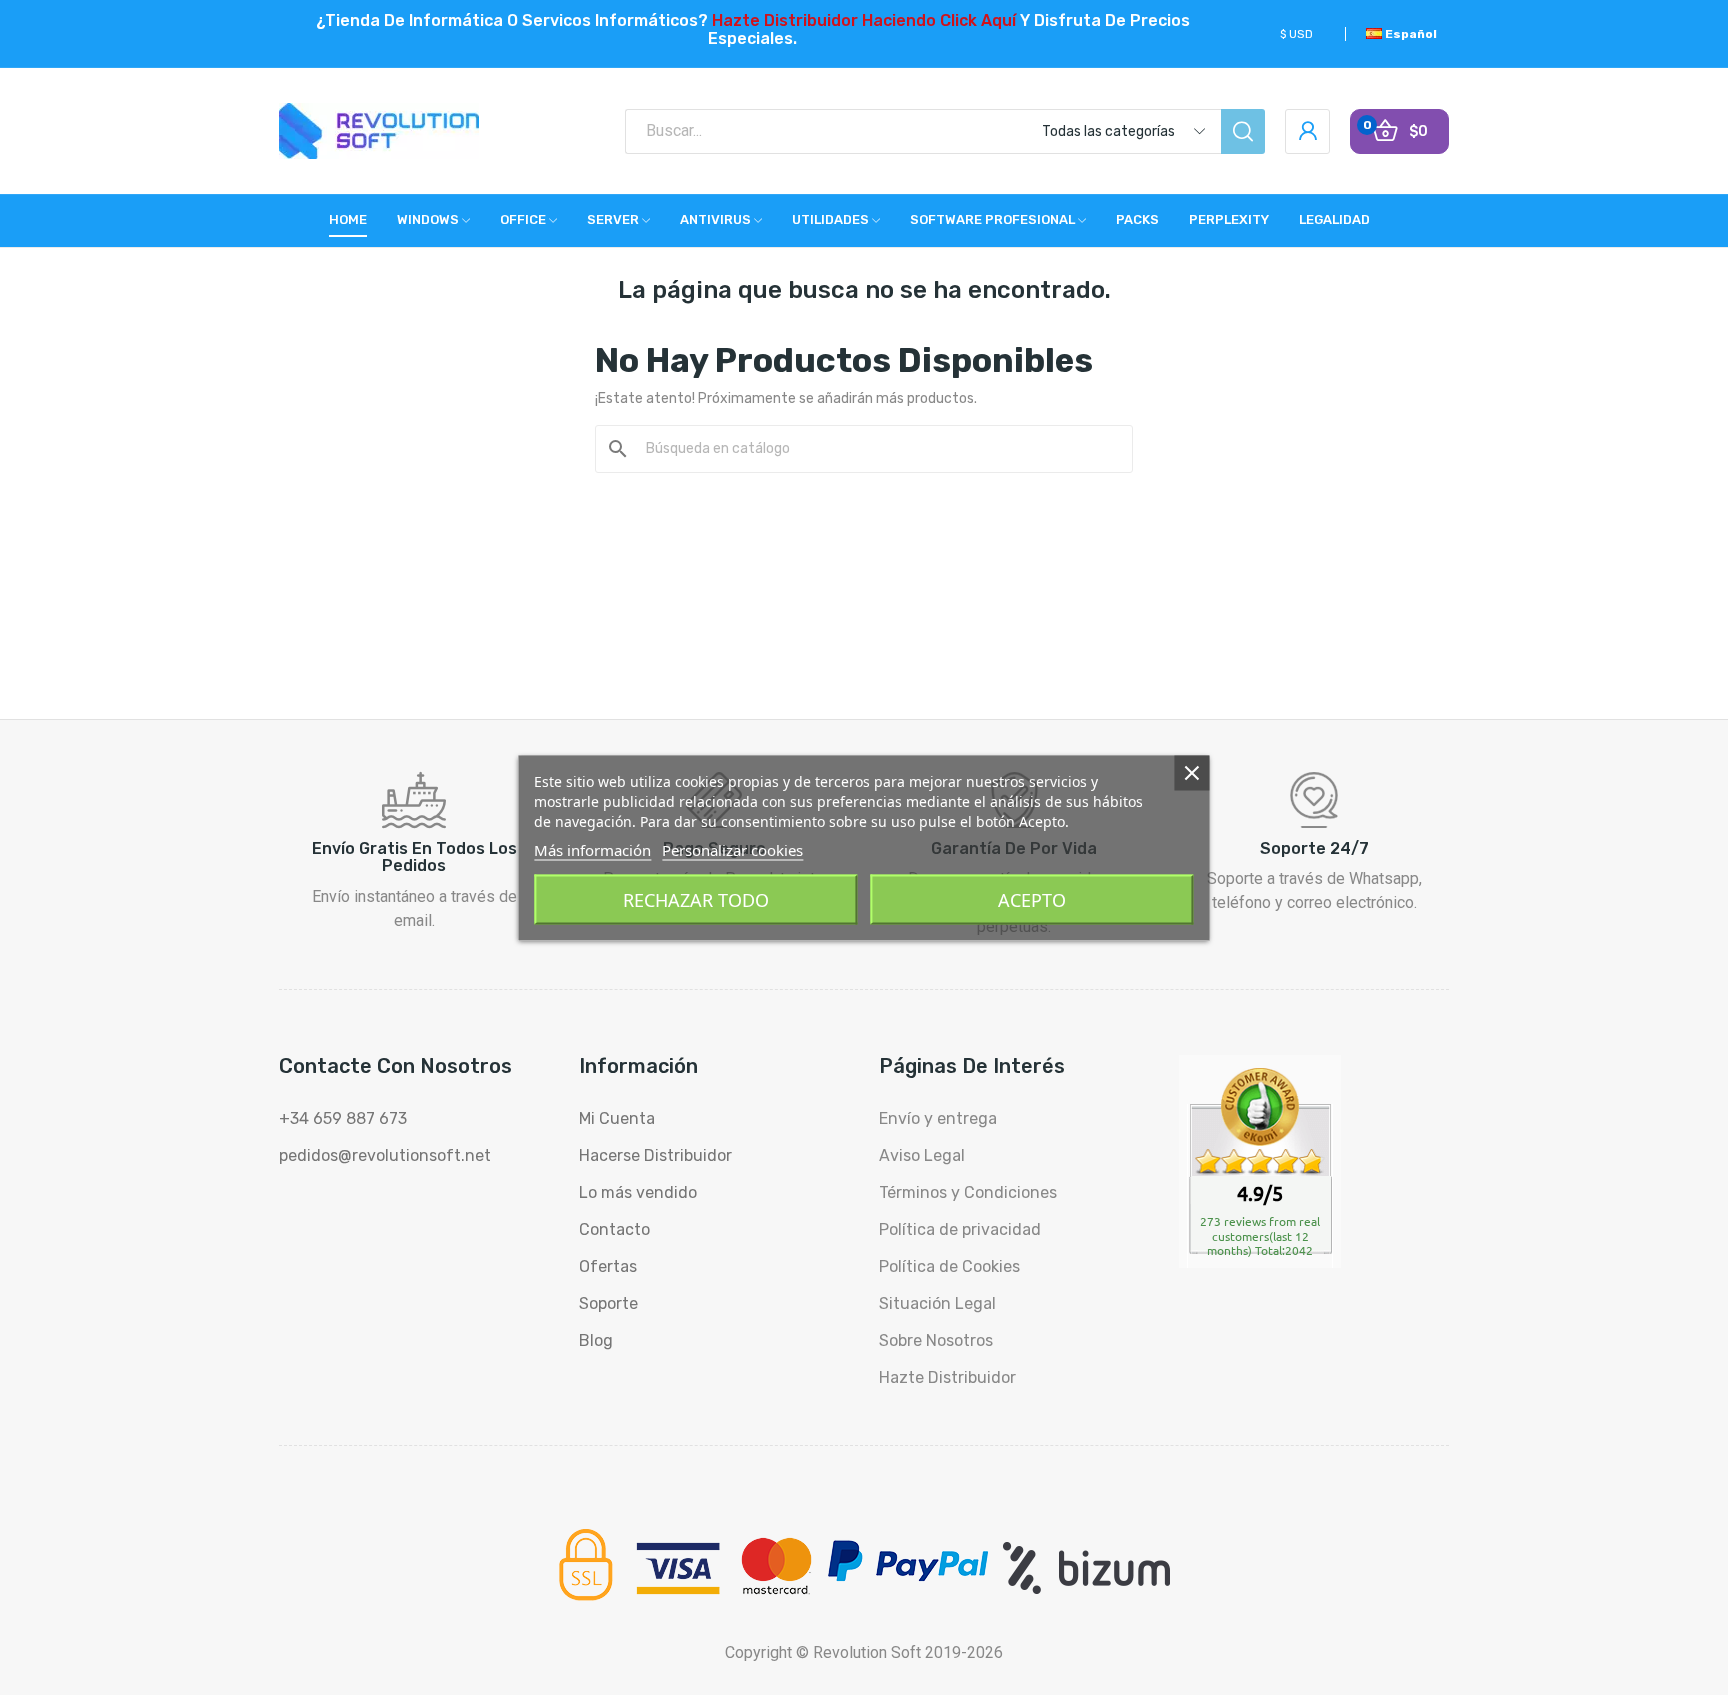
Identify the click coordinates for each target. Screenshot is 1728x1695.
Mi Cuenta (617, 1118)
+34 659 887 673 (343, 1118)
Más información (592, 849)
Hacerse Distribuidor (655, 1155)
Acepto (1032, 899)
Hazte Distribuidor (947, 1377)
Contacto (614, 1229)
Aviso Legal (922, 1155)
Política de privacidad (960, 1229)
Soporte (608, 1303)
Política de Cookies (949, 1266)
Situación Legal (937, 1303)
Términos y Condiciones (968, 1192)
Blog (596, 1340)
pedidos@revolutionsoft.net (385, 1155)
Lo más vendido (638, 1192)
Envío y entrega (938, 1118)
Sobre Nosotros (936, 1340)
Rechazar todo (696, 899)
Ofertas (608, 1266)
